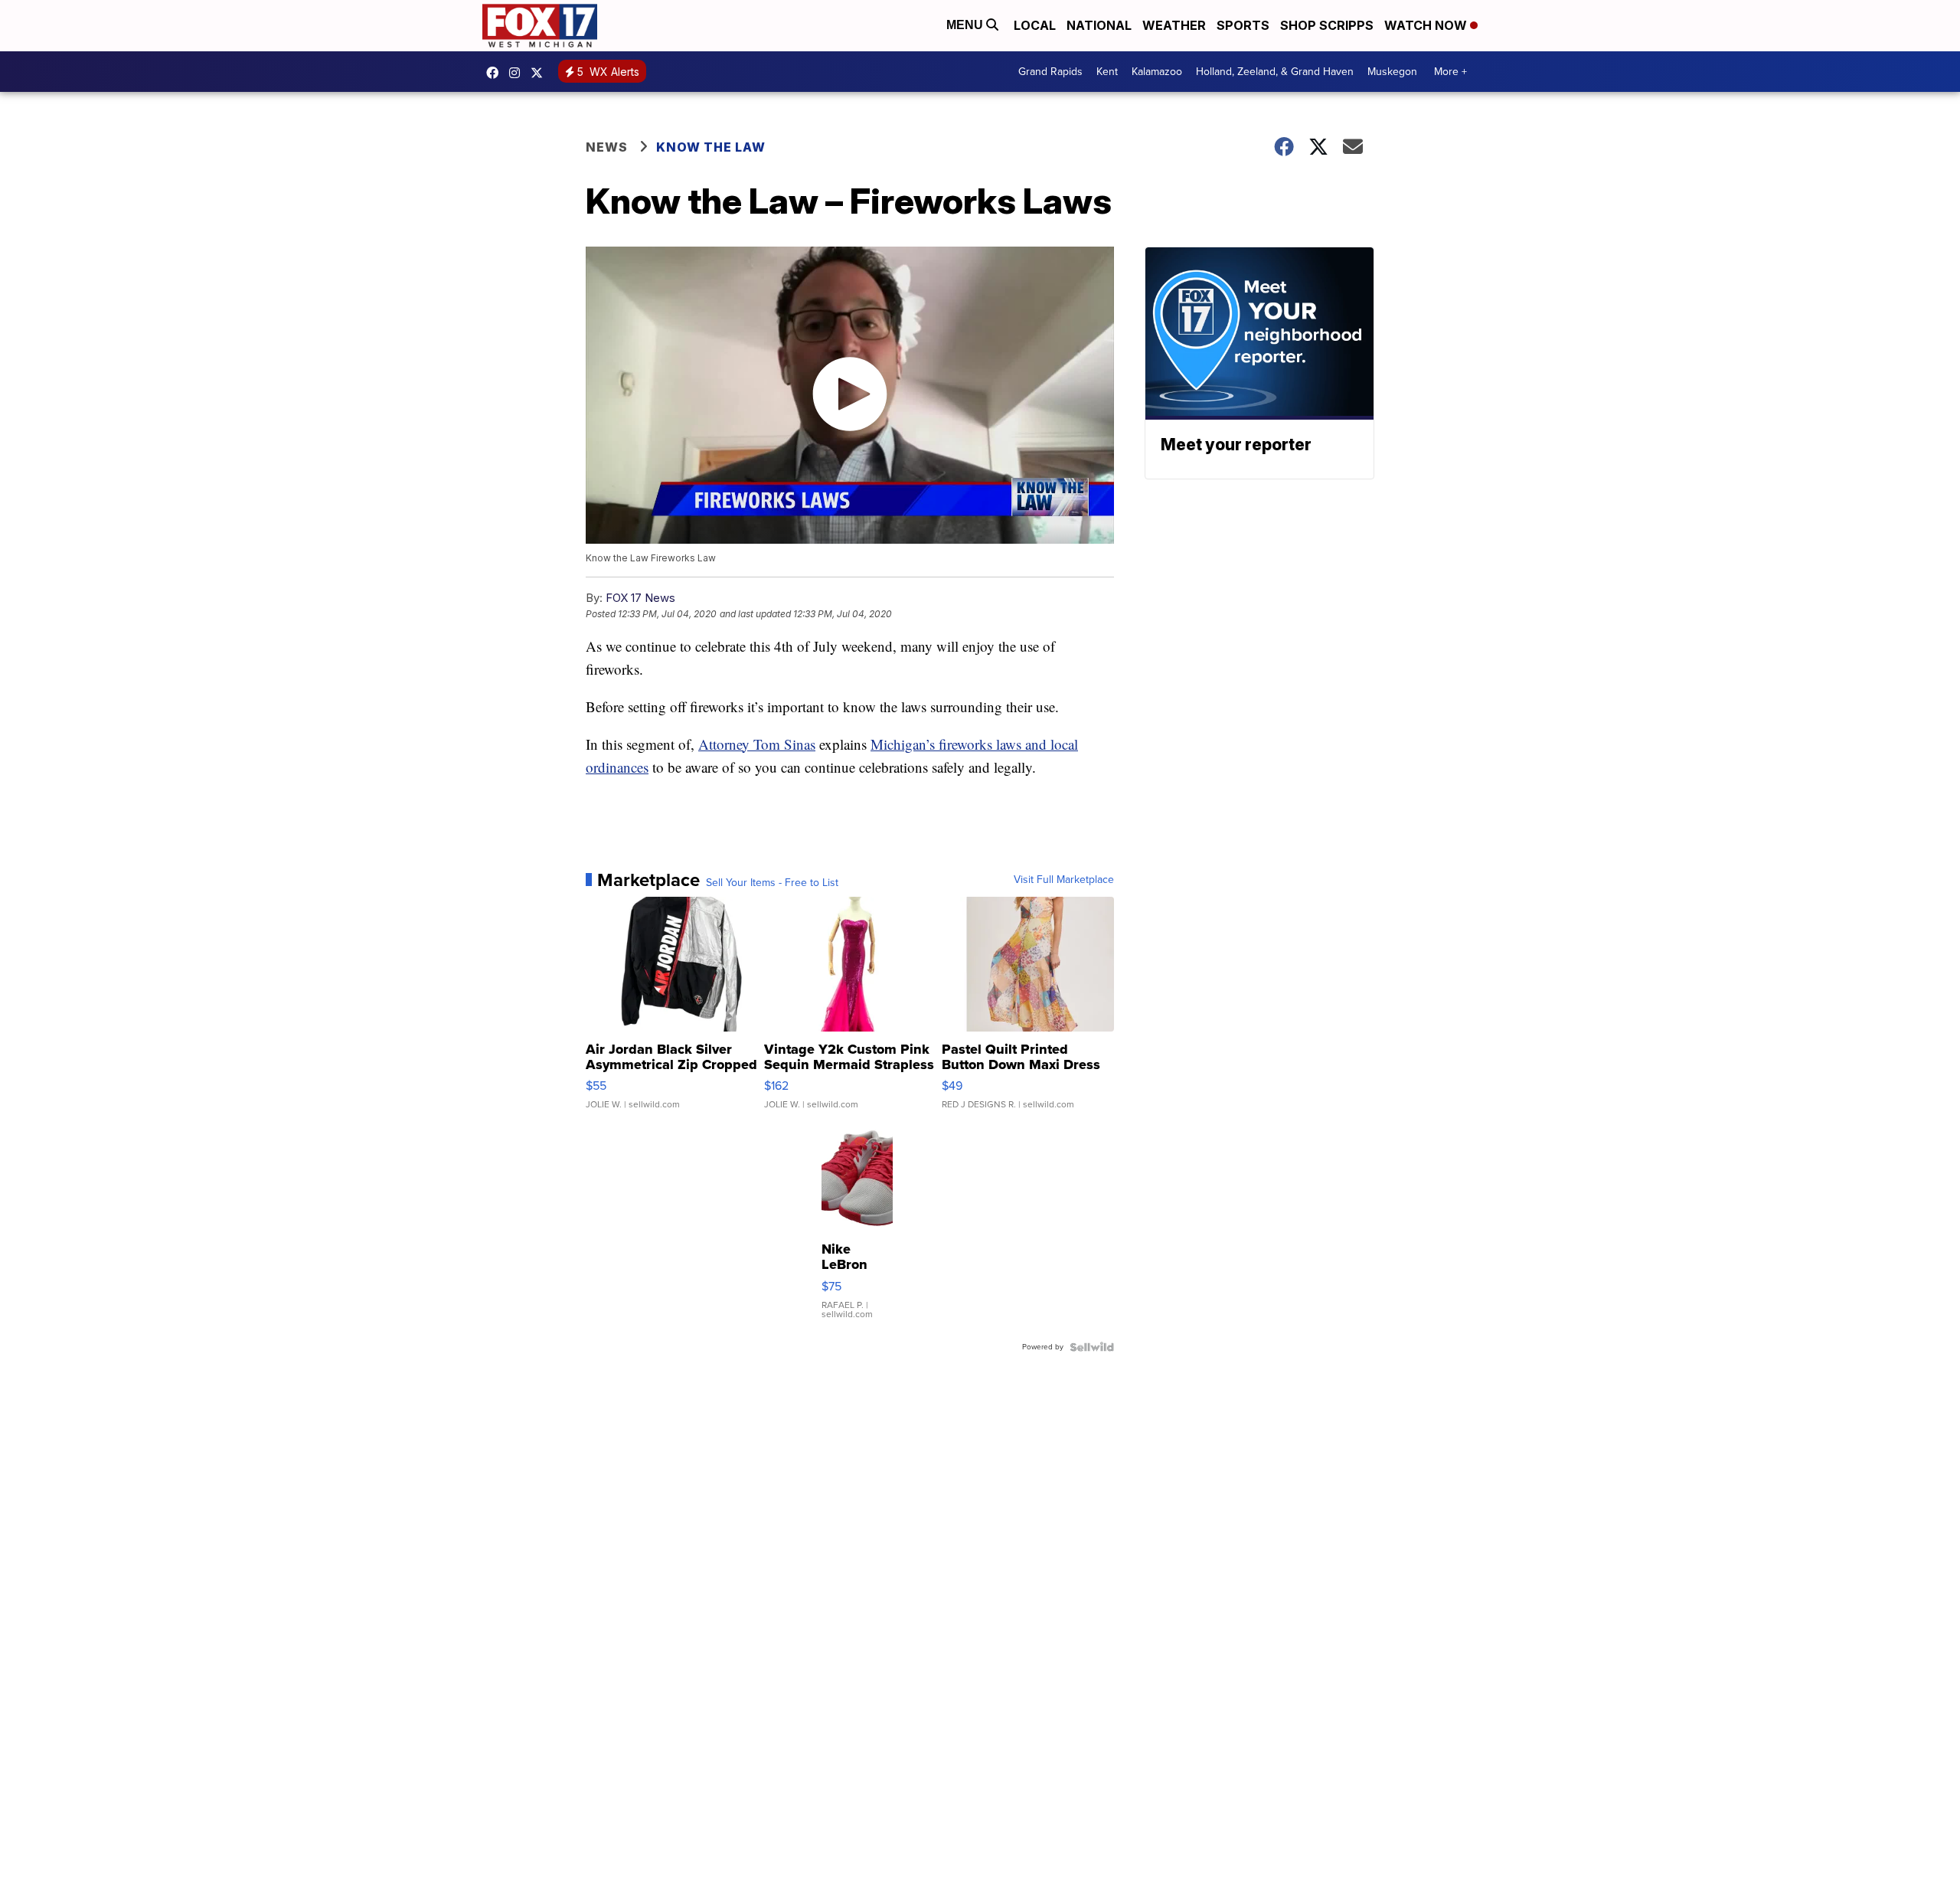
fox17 (541, 73)
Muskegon (1392, 72)
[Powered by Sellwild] (1092, 1347)
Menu (966, 25)
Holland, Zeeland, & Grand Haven (1275, 72)
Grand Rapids (1050, 72)
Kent (1107, 72)
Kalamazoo (1157, 72)
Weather (1174, 25)
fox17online (496, 73)
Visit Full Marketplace (1064, 880)
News (607, 147)
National (1099, 25)
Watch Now (1427, 25)
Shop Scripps (1327, 25)
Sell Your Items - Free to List (772, 883)
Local (1035, 25)
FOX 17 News (640, 598)
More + (1450, 72)
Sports (1243, 25)
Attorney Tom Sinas (757, 744)
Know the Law (711, 147)
